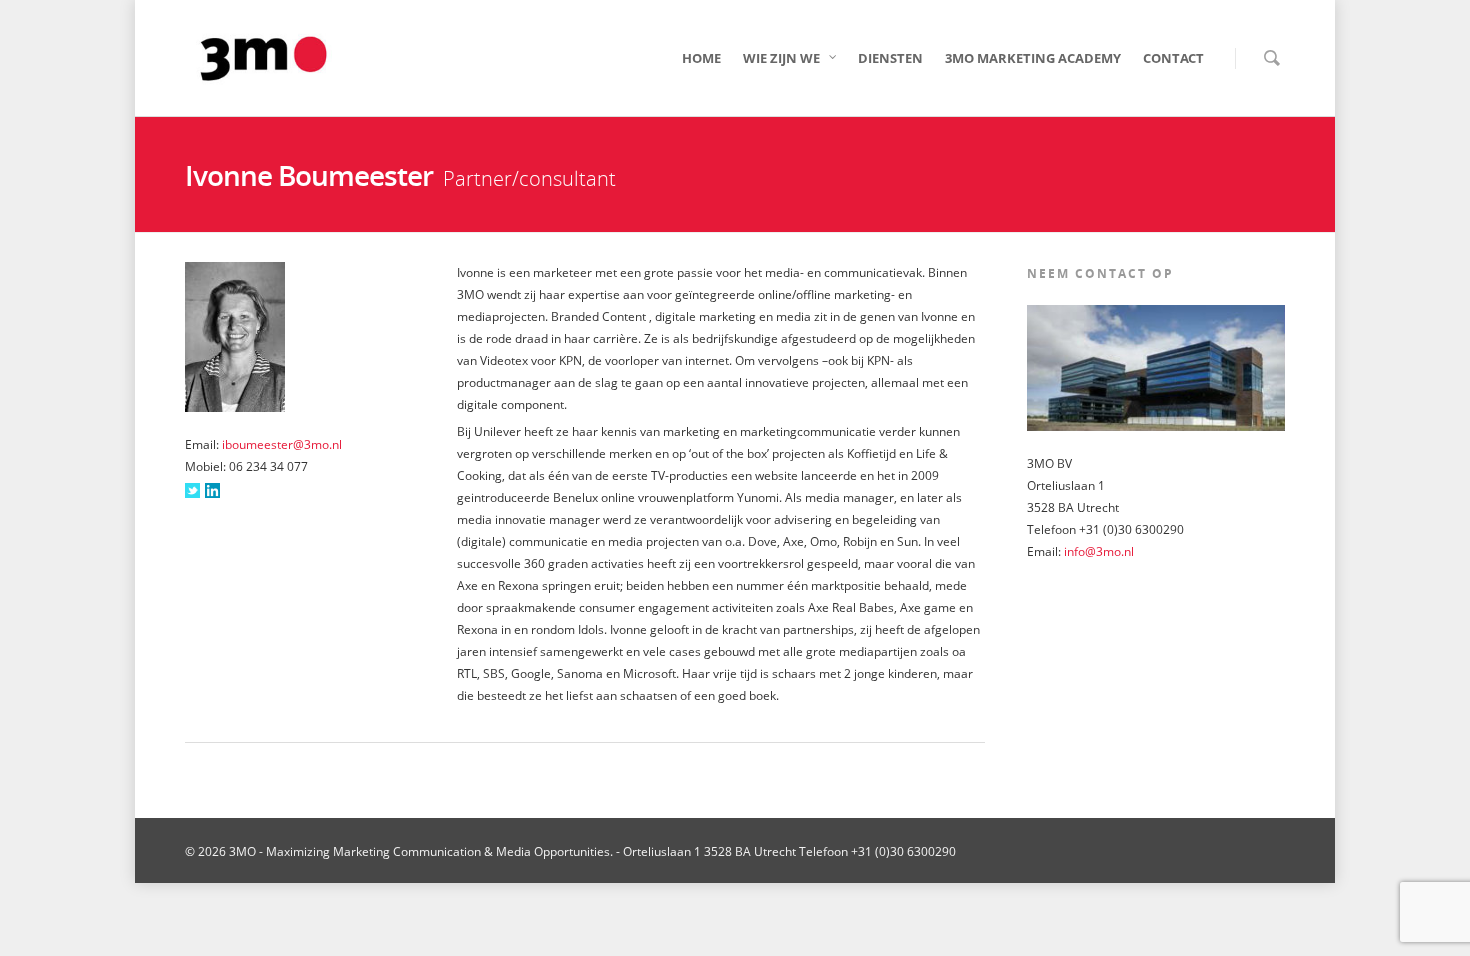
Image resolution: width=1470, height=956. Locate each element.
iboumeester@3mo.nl (282, 444)
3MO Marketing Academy (1033, 58)
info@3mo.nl (1099, 551)
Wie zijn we (781, 58)
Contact (1173, 58)
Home (701, 58)
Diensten (890, 58)
